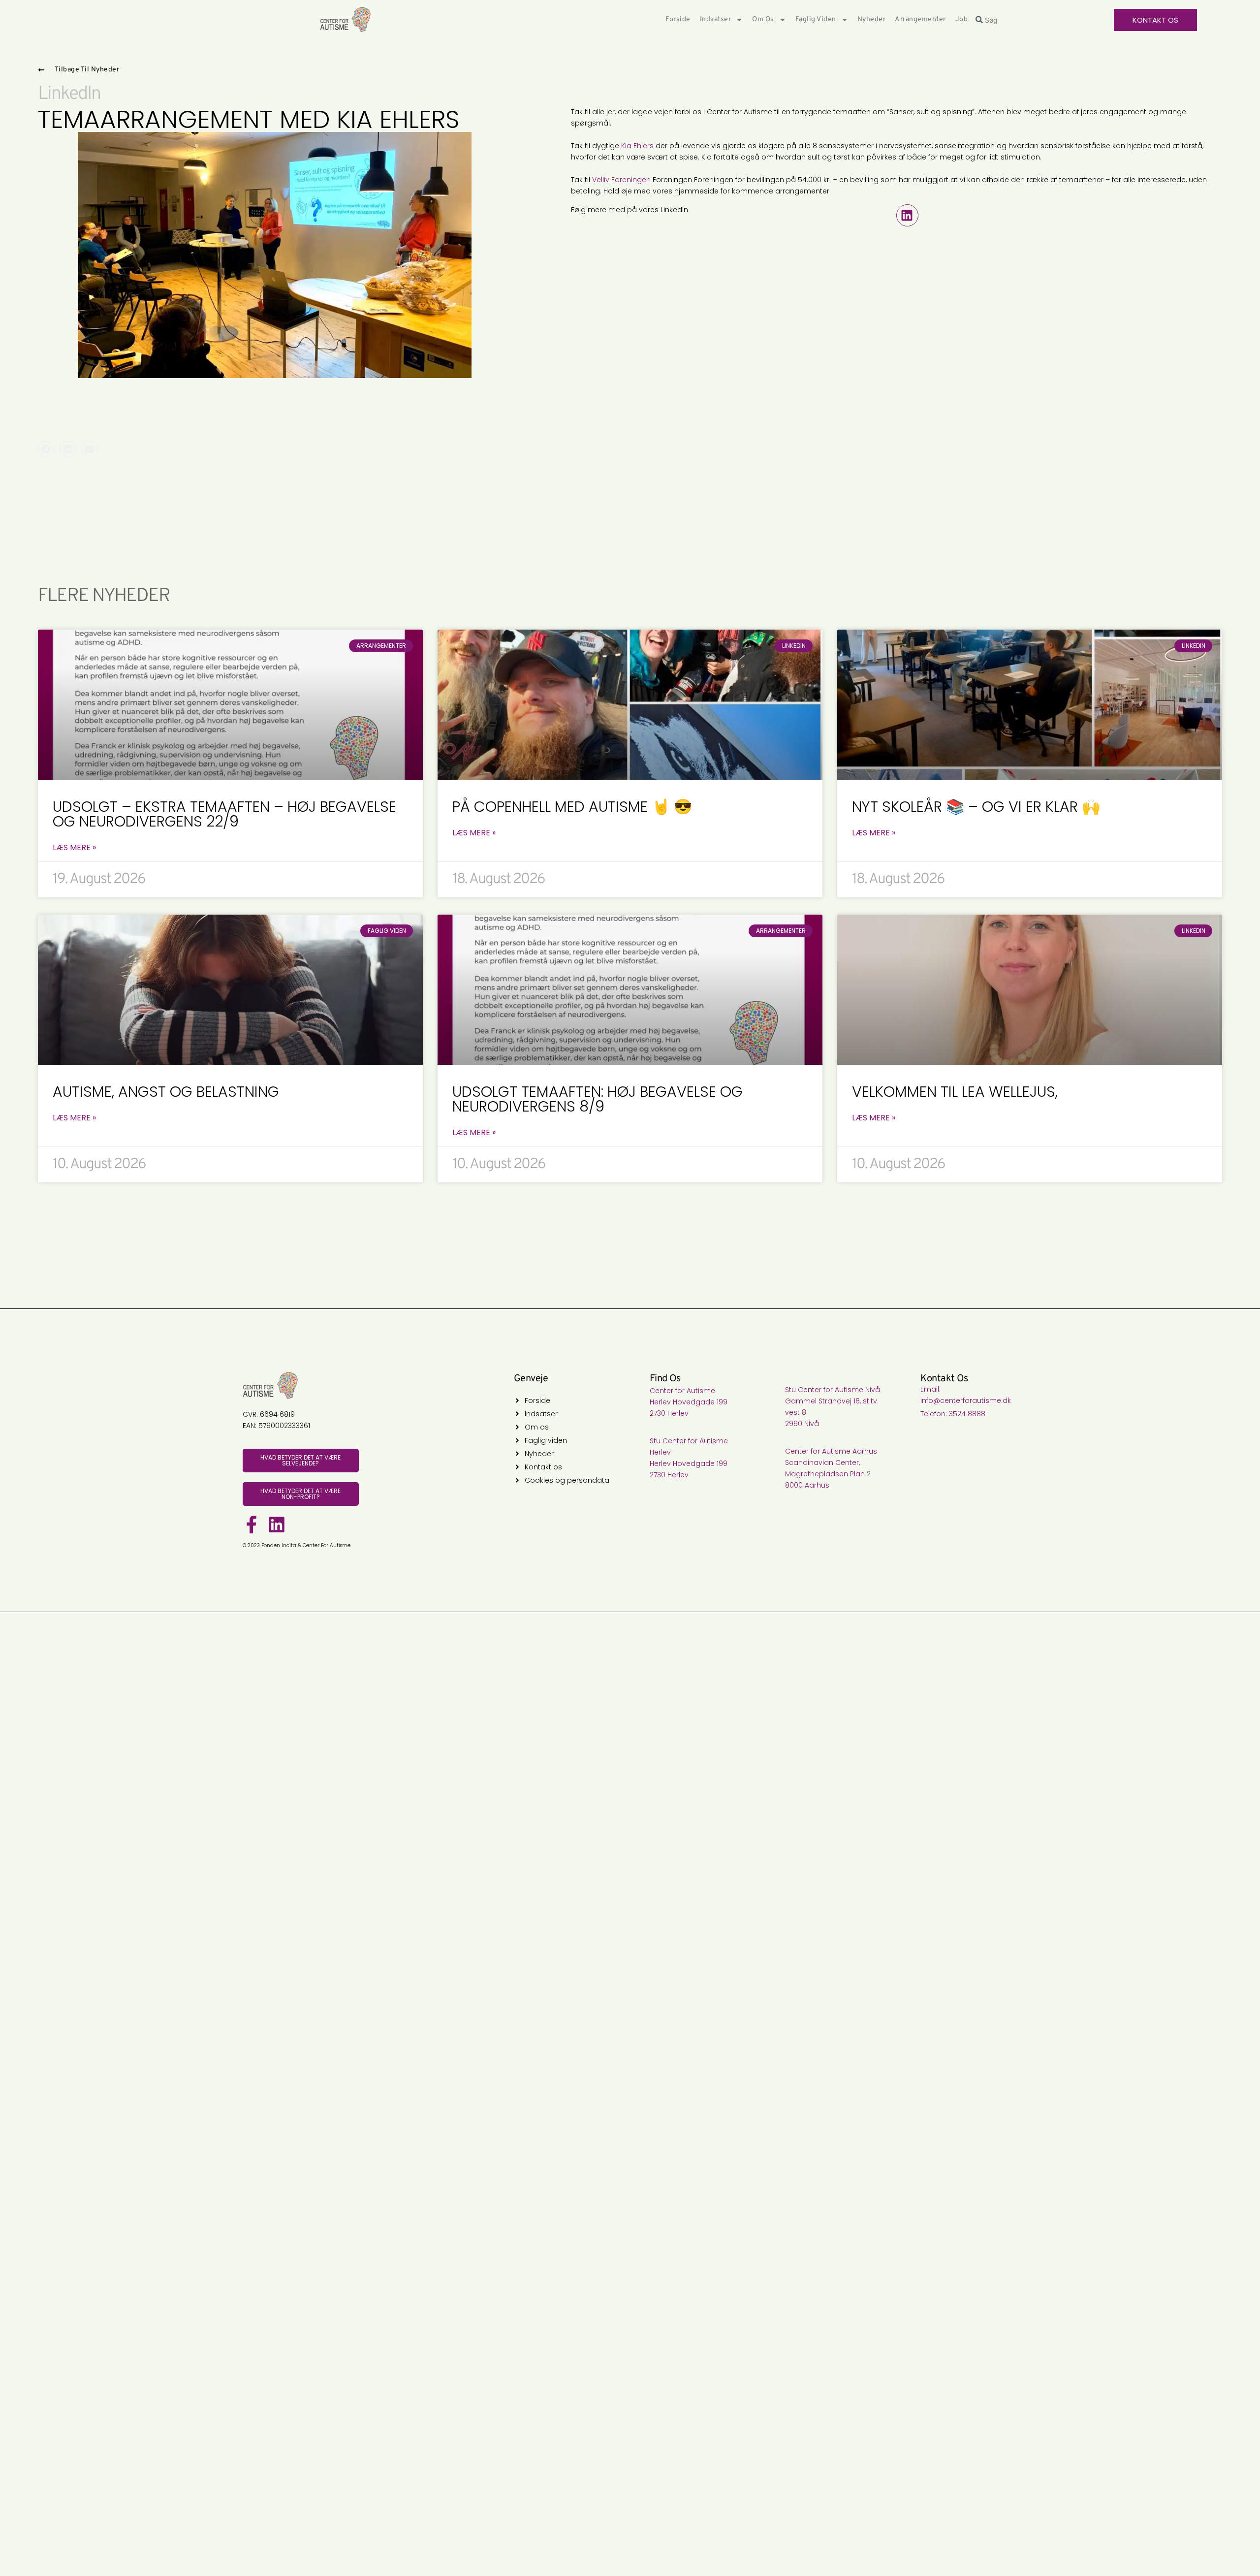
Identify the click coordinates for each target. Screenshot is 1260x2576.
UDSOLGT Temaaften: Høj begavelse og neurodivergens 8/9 (598, 1099)
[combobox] (1041, 20)
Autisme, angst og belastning (166, 1092)
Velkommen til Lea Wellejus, (955, 1092)
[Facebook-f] (252, 1525)
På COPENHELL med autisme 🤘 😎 (572, 807)
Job (962, 19)
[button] (907, 215)
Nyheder (872, 19)
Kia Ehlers (637, 146)
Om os (763, 19)
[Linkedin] (277, 1525)
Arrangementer (920, 19)
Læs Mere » (74, 848)
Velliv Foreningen (621, 180)
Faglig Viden (816, 19)
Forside (678, 19)
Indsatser (716, 19)
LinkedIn (69, 94)
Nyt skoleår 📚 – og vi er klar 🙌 (976, 807)
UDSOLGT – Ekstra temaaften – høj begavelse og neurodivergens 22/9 (224, 814)
